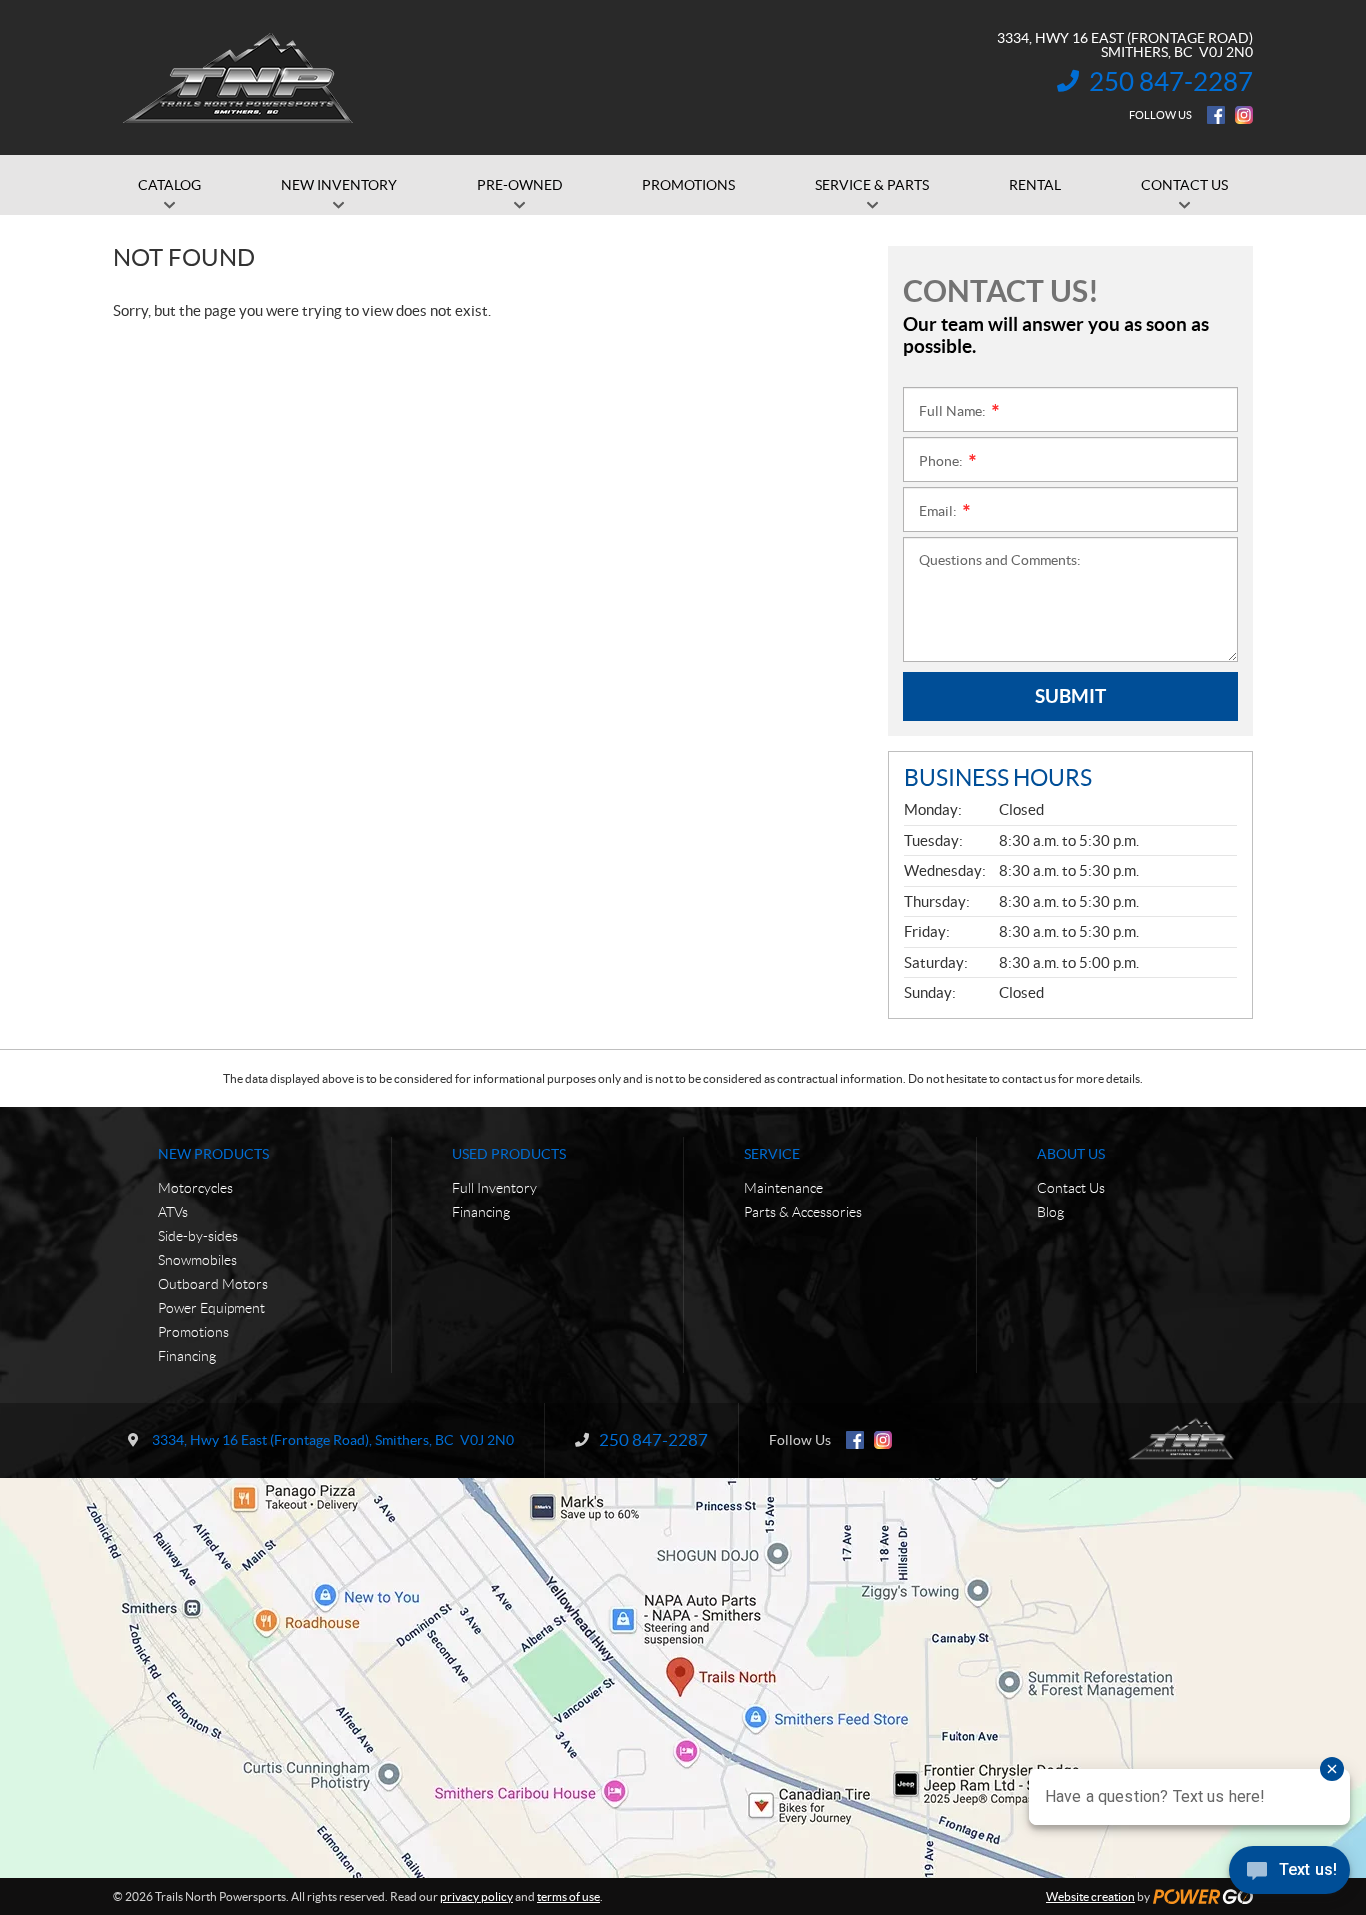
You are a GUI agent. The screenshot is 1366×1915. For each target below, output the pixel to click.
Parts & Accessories (803, 1212)
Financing (187, 1356)
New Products (213, 1154)
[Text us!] (1289, 1874)
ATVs (173, 1212)
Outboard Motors (213, 1284)
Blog (1050, 1212)
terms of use (568, 1896)
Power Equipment (211, 1308)
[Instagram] (1244, 115)
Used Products (509, 1154)
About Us (1071, 1154)
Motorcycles (195, 1188)
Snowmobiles (197, 1260)
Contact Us (1071, 1188)
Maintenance (783, 1188)
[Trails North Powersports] (237, 78)
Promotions (193, 1332)
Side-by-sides (198, 1236)
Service (772, 1154)
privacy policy (476, 1896)
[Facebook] (1216, 115)
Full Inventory (494, 1188)
